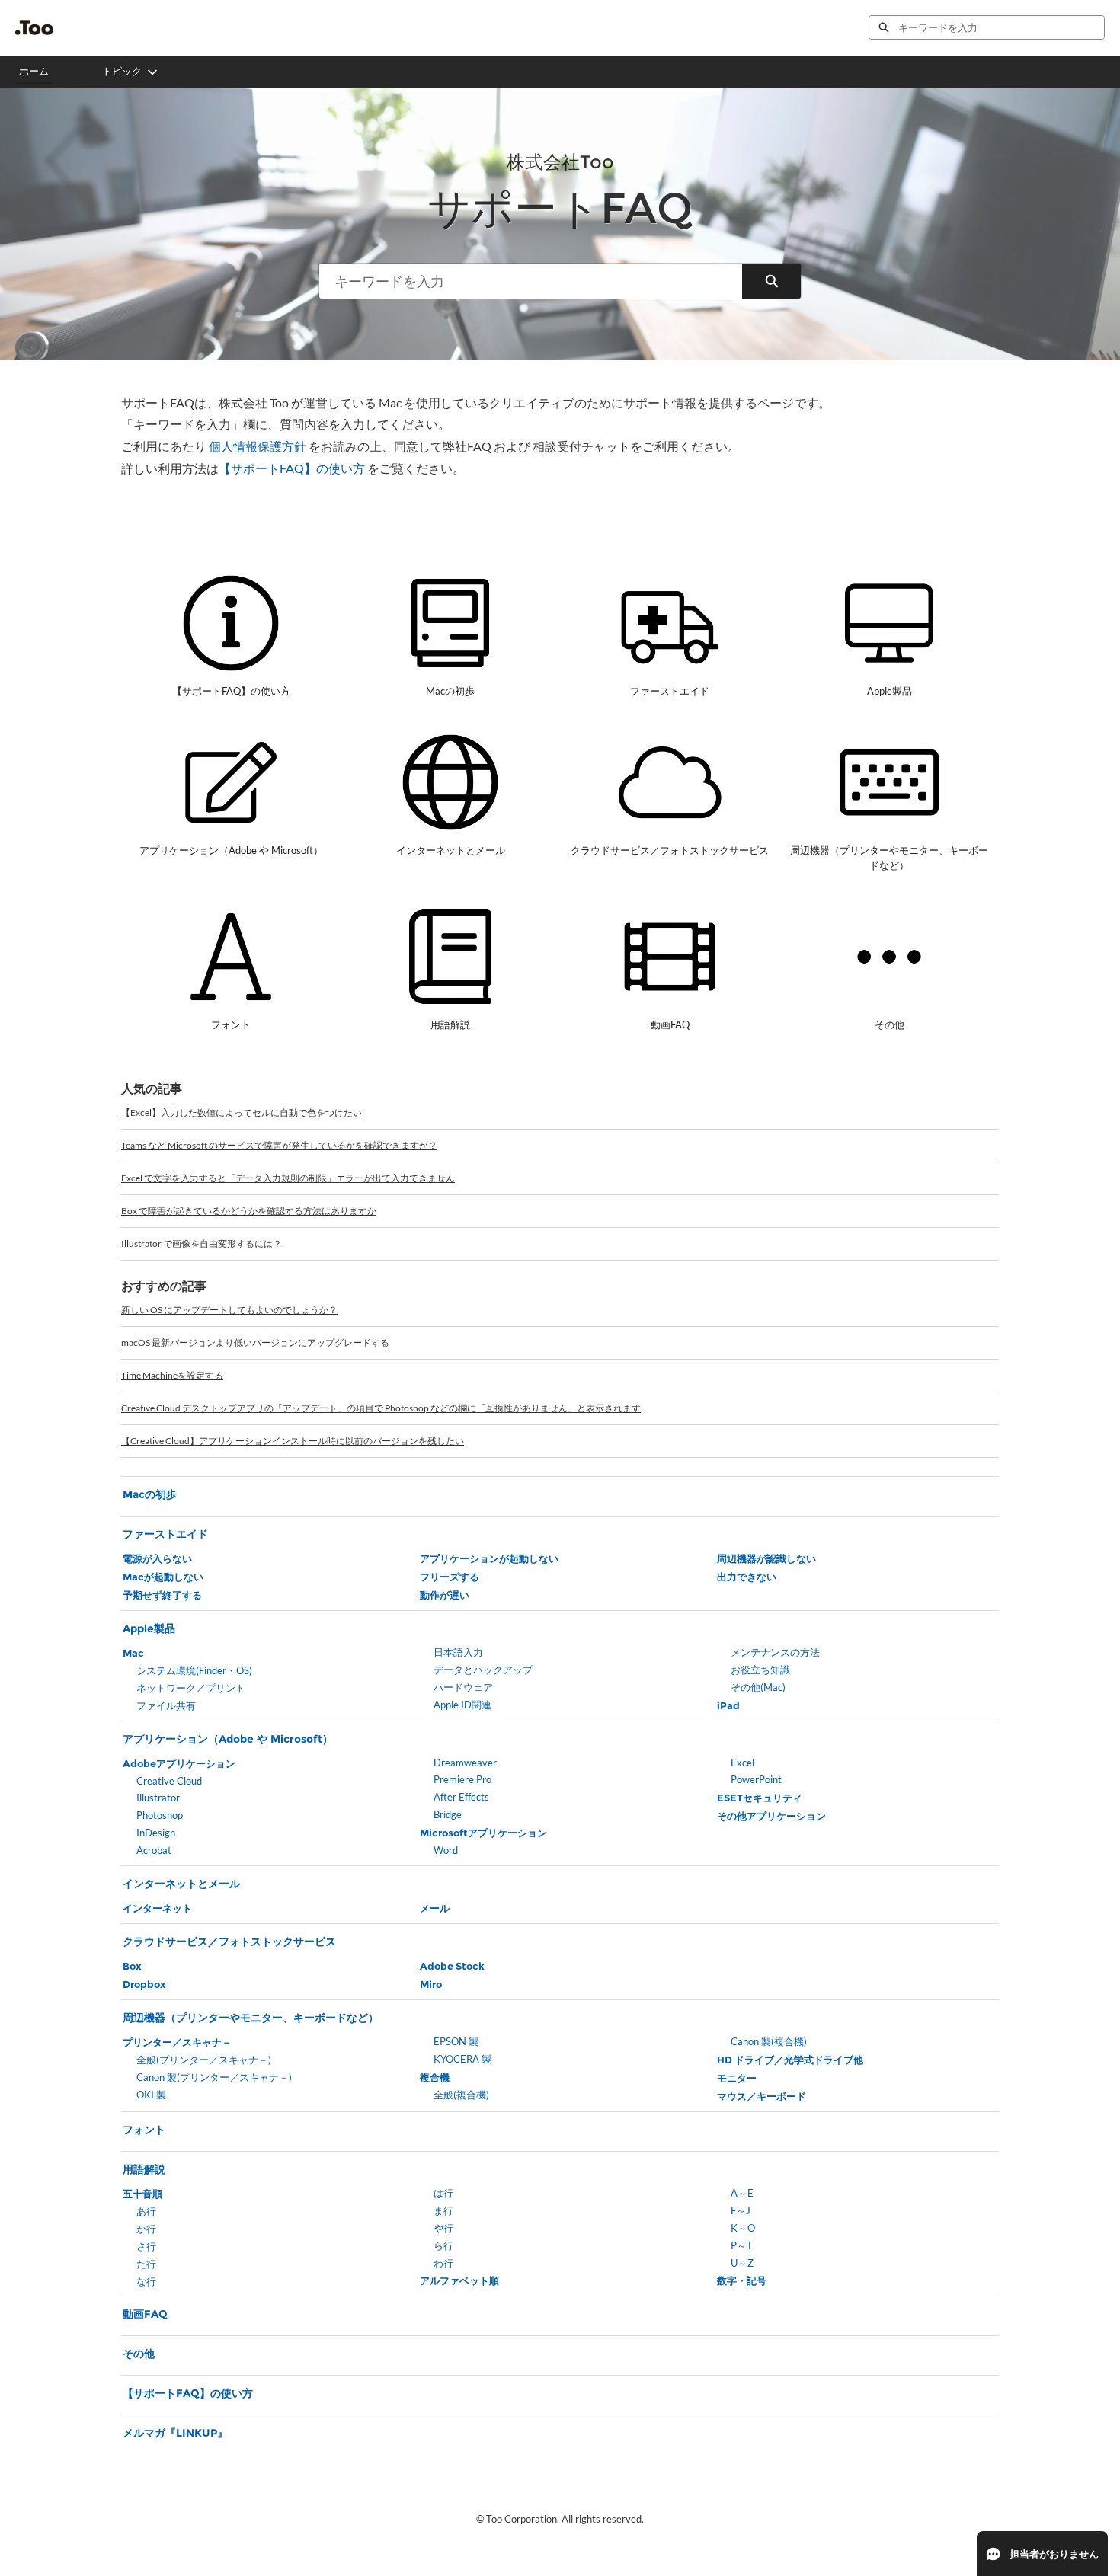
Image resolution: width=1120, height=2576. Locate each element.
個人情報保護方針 (258, 446)
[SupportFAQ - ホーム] (34, 27)
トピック (122, 71)
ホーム (34, 71)
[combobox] (1001, 27)
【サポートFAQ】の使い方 (292, 468)
